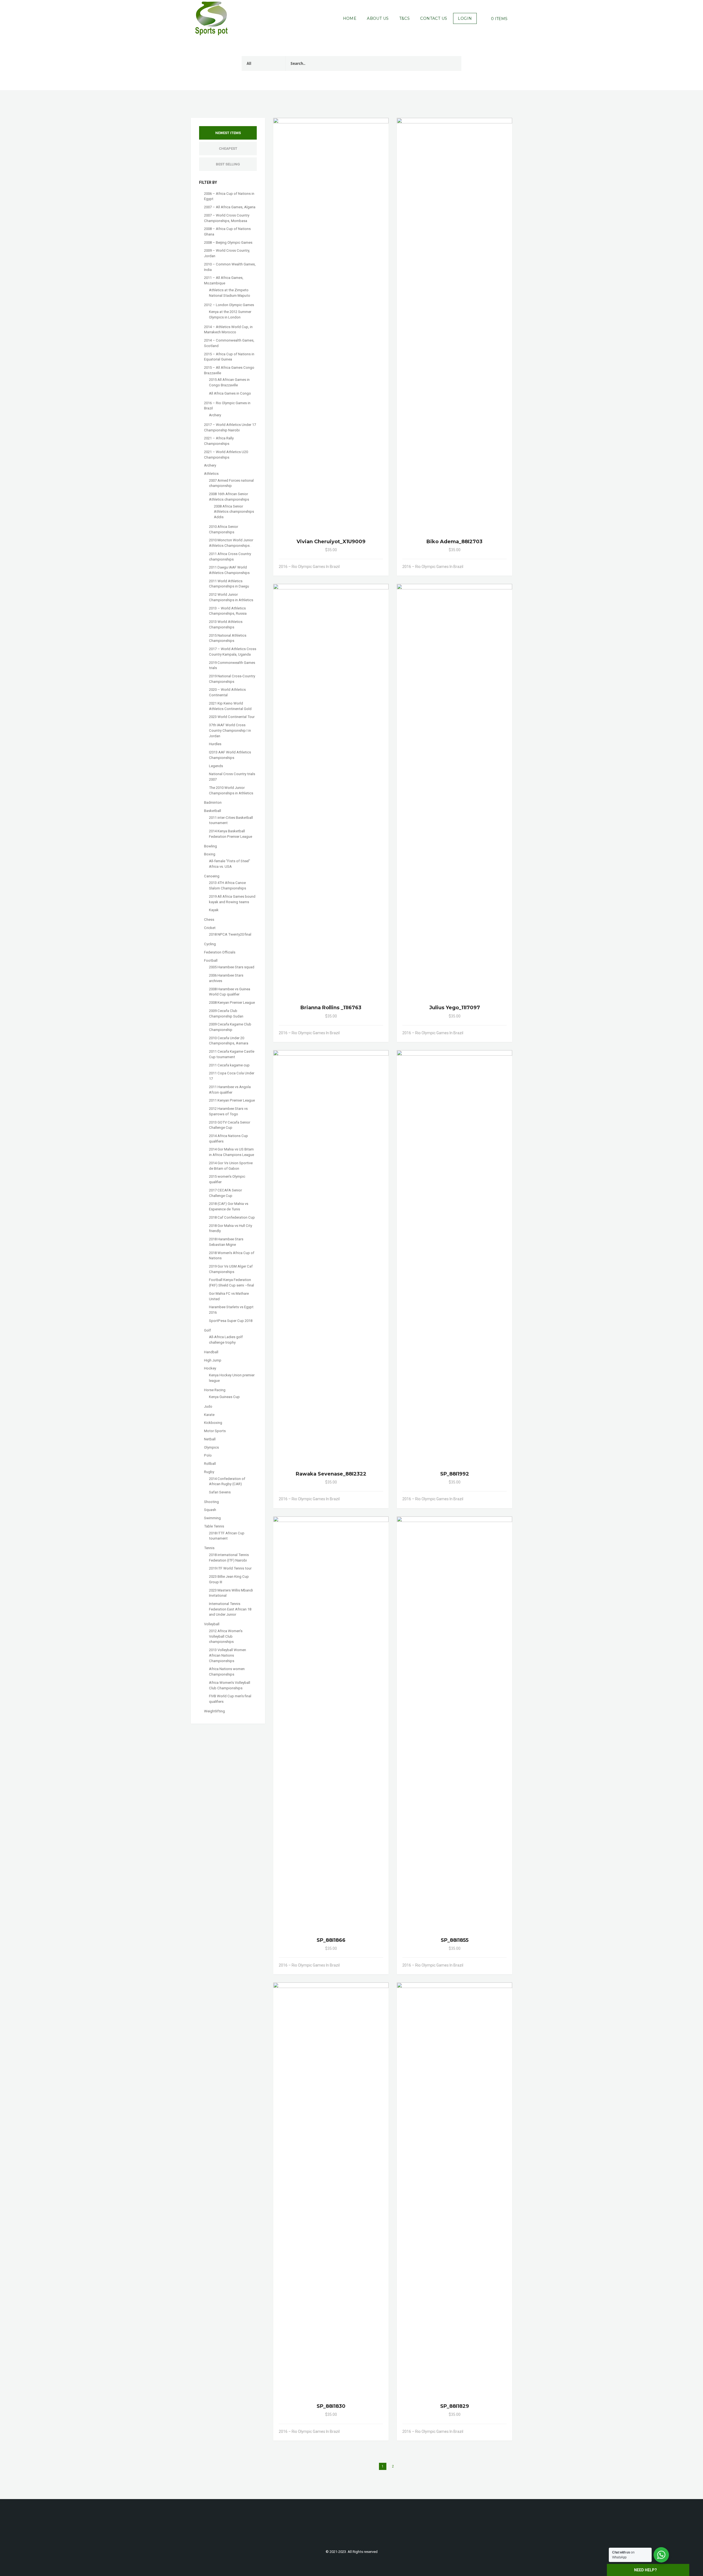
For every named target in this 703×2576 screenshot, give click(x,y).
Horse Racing (215, 1390)
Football (211, 960)
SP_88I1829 (455, 2406)
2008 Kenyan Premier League (232, 1003)
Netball (210, 1439)
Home (350, 18)
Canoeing (212, 876)
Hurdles (215, 744)
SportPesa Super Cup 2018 (231, 1321)
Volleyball (212, 1624)
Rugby (209, 1472)
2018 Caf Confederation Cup (232, 1217)
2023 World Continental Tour (232, 717)
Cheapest (228, 149)
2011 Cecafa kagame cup (229, 1065)
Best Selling (228, 164)
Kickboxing (213, 1423)
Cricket (210, 928)
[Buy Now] (374, 567)
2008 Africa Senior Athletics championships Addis (234, 512)
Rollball (210, 1464)
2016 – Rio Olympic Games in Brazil (309, 567)
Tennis (209, 1548)
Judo (208, 1406)
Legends (216, 766)
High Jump (213, 1360)
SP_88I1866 (331, 1940)
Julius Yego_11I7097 (455, 1008)
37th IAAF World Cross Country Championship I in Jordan (230, 730)
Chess (209, 920)
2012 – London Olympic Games (229, 305)
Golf (207, 1330)
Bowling (210, 846)
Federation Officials (220, 952)
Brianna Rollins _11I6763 (331, 1008)
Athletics (211, 474)
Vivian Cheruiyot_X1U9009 (331, 542)
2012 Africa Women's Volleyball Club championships (226, 1636)
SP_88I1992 (455, 1474)
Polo (208, 1455)
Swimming (212, 1518)
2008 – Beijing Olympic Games (228, 242)
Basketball (213, 811)
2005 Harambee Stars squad (232, 967)
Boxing (210, 854)
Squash (210, 1510)
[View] (368, 567)
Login (465, 18)
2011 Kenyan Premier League (232, 1100)
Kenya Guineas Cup (224, 1397)
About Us (378, 18)
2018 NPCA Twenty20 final (230, 934)
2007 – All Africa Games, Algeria (230, 207)
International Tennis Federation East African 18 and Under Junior (230, 1609)
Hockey (210, 1368)
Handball (211, 1352)
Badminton (213, 802)
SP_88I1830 (331, 2406)
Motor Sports (215, 1431)
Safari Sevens (220, 1492)
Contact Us (434, 18)
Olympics (211, 1447)
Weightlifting (214, 1711)
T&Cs (405, 18)
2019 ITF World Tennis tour (230, 1568)
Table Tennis (214, 1526)
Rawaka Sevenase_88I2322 (331, 1474)
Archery (215, 415)
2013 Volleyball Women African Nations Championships (228, 1655)
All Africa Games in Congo (230, 393)
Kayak (214, 910)
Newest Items (228, 133)
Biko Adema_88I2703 (454, 542)
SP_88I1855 (455, 1940)
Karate (209, 1415)
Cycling (210, 944)
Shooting (211, 1502)
